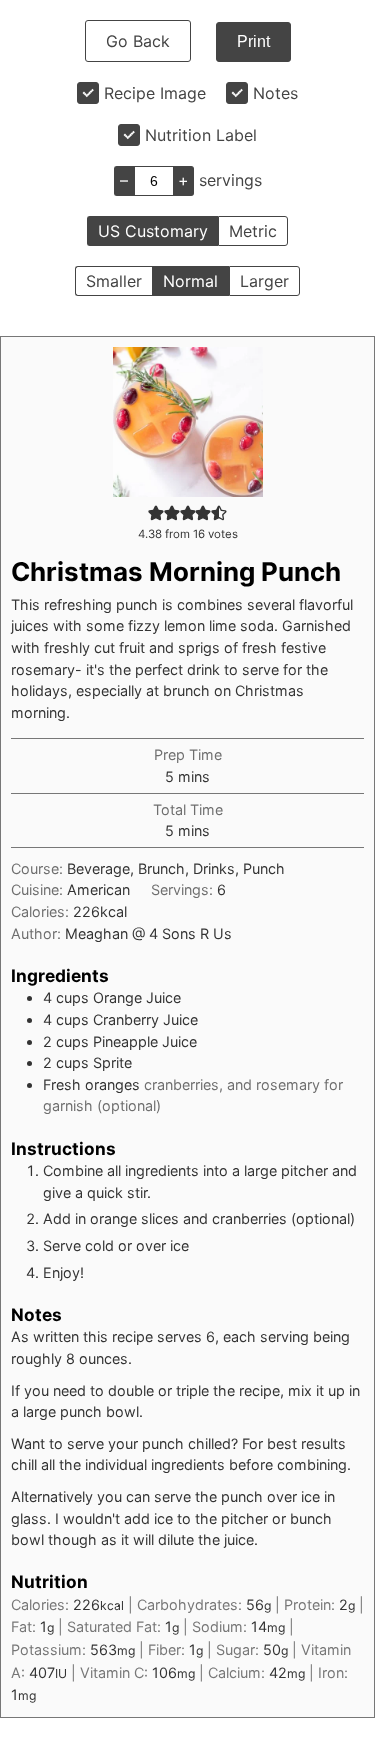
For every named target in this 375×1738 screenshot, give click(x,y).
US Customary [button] (153, 231)
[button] (156, 512)
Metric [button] (253, 231)
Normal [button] (190, 281)
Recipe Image (155, 93)
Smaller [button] (114, 281)
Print (253, 41)
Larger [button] (264, 281)
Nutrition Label (201, 135)
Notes (275, 93)
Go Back (138, 41)
